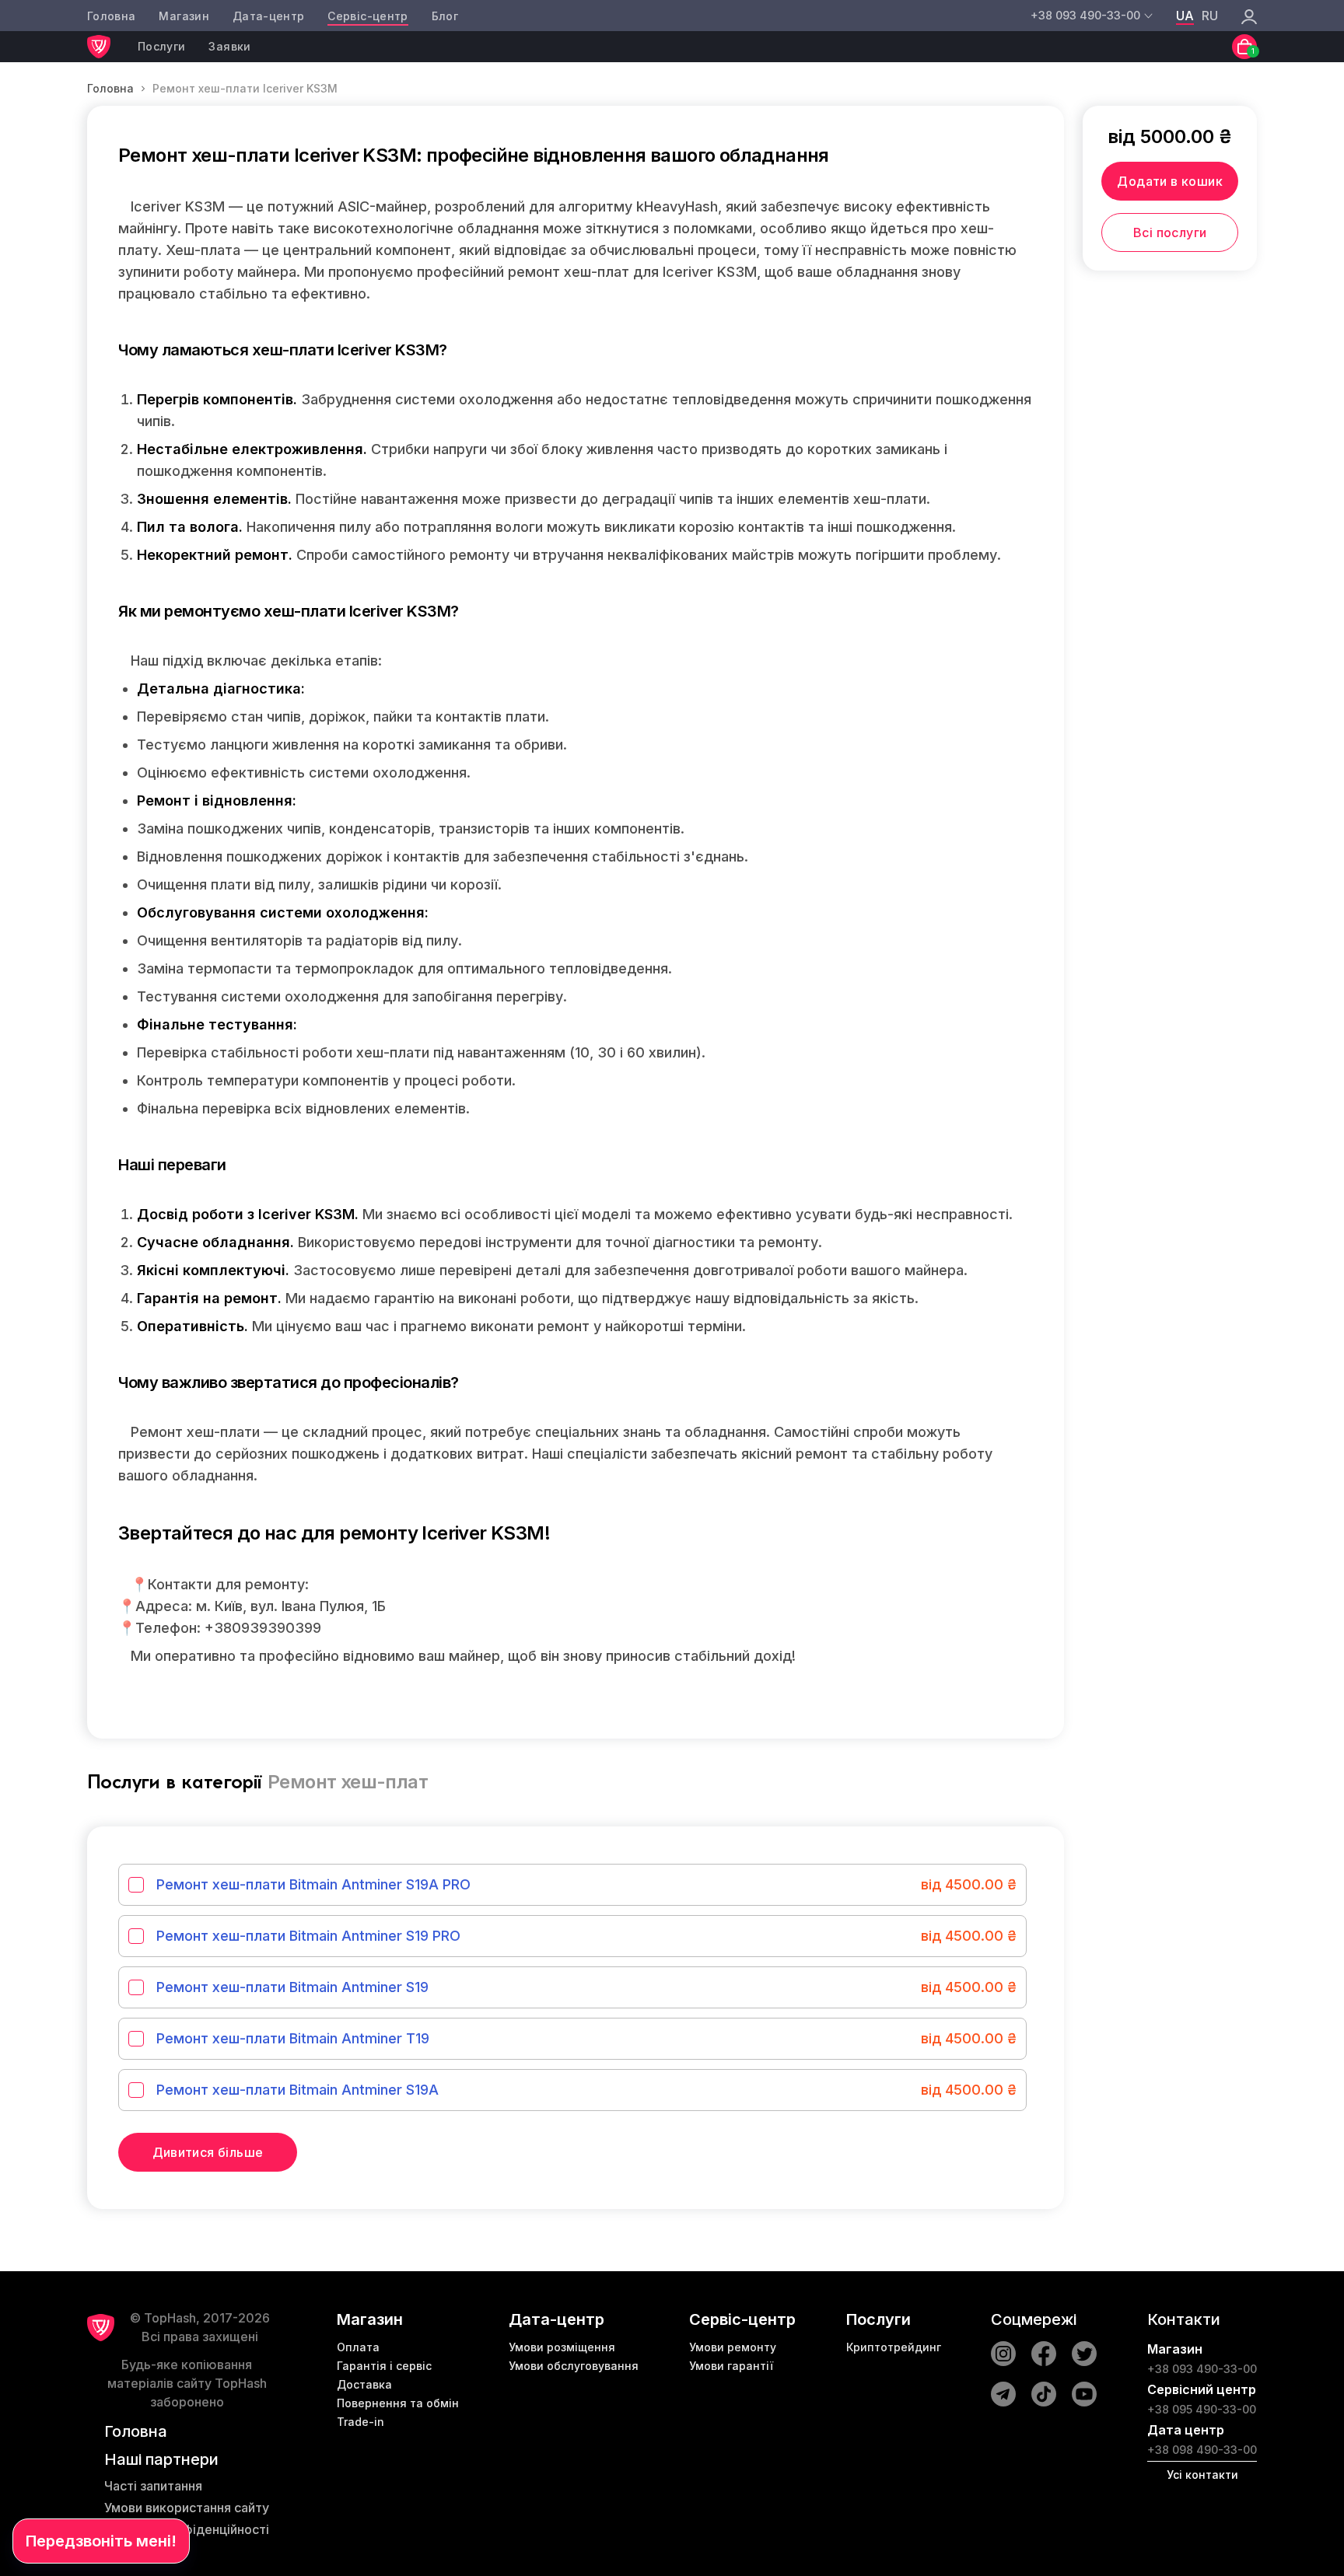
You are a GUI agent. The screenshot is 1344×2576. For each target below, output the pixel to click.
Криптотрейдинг (894, 2347)
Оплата (358, 2347)
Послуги (161, 46)
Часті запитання (153, 2486)
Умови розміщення (562, 2347)
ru (1210, 16)
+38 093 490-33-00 (1202, 2369)
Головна (111, 16)
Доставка (364, 2384)
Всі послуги (1170, 232)
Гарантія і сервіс (384, 2366)
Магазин (184, 16)
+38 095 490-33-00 (1202, 2409)
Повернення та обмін (398, 2403)
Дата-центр (269, 16)
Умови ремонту (733, 2347)
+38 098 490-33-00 (1202, 2450)
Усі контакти (1202, 2475)
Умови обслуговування (574, 2366)
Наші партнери (161, 2459)
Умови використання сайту (187, 2508)
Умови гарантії (731, 2366)
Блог (445, 16)
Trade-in (360, 2422)
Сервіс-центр (367, 16)
